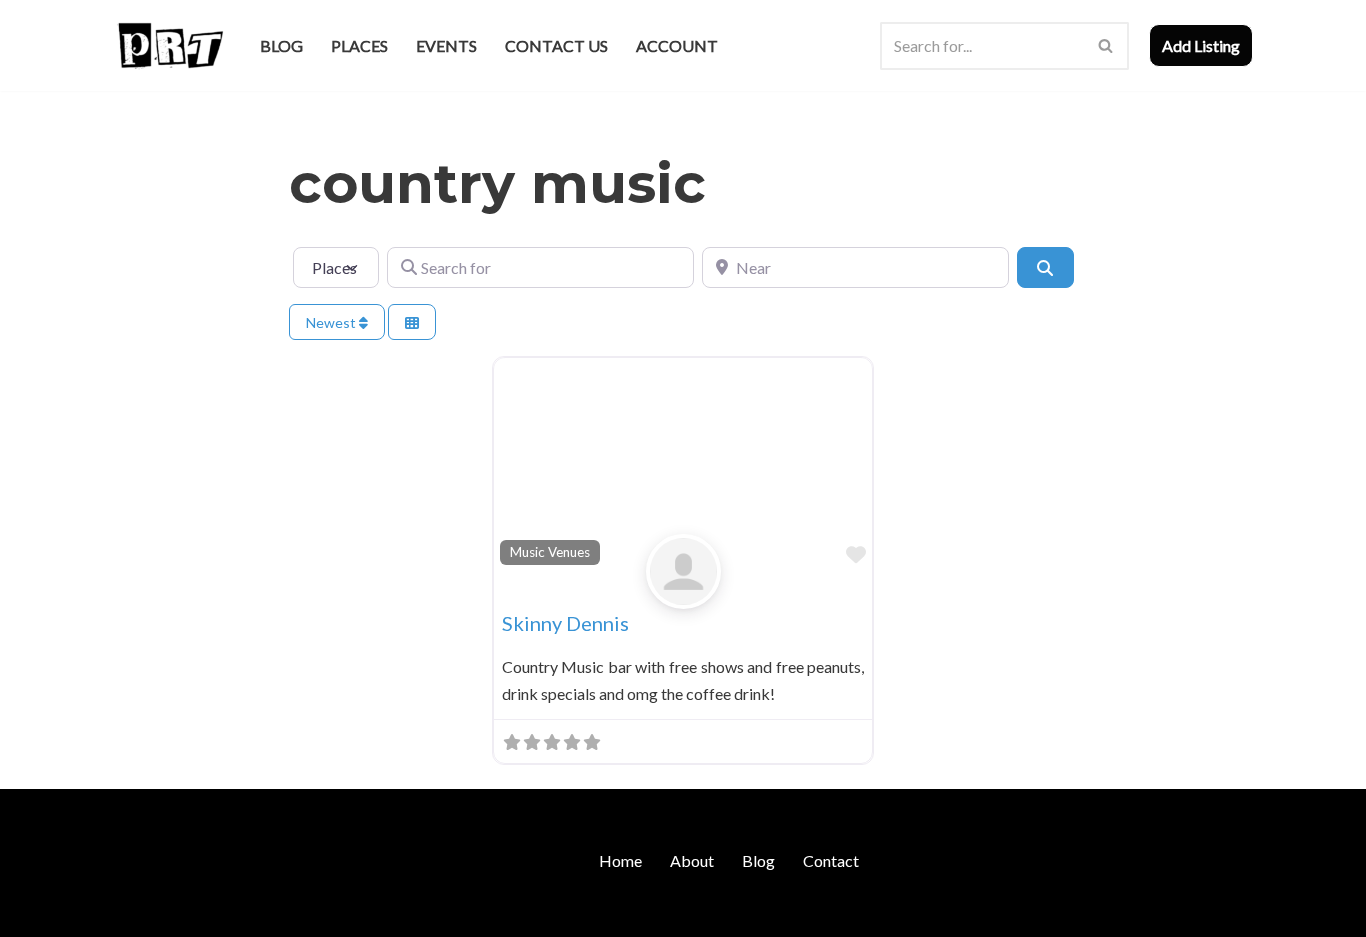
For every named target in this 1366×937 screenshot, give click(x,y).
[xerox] (683, 592)
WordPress (286, 911)
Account (677, 45)
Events (446, 45)
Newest (332, 322)
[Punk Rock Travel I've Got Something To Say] (169, 45)
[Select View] (412, 322)
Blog (281, 45)
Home (620, 860)
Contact (831, 860)
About (692, 860)
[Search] (1106, 46)
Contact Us (556, 45)
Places (359, 45)
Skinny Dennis (565, 623)
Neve (131, 911)
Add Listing (1201, 45)
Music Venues (550, 552)
